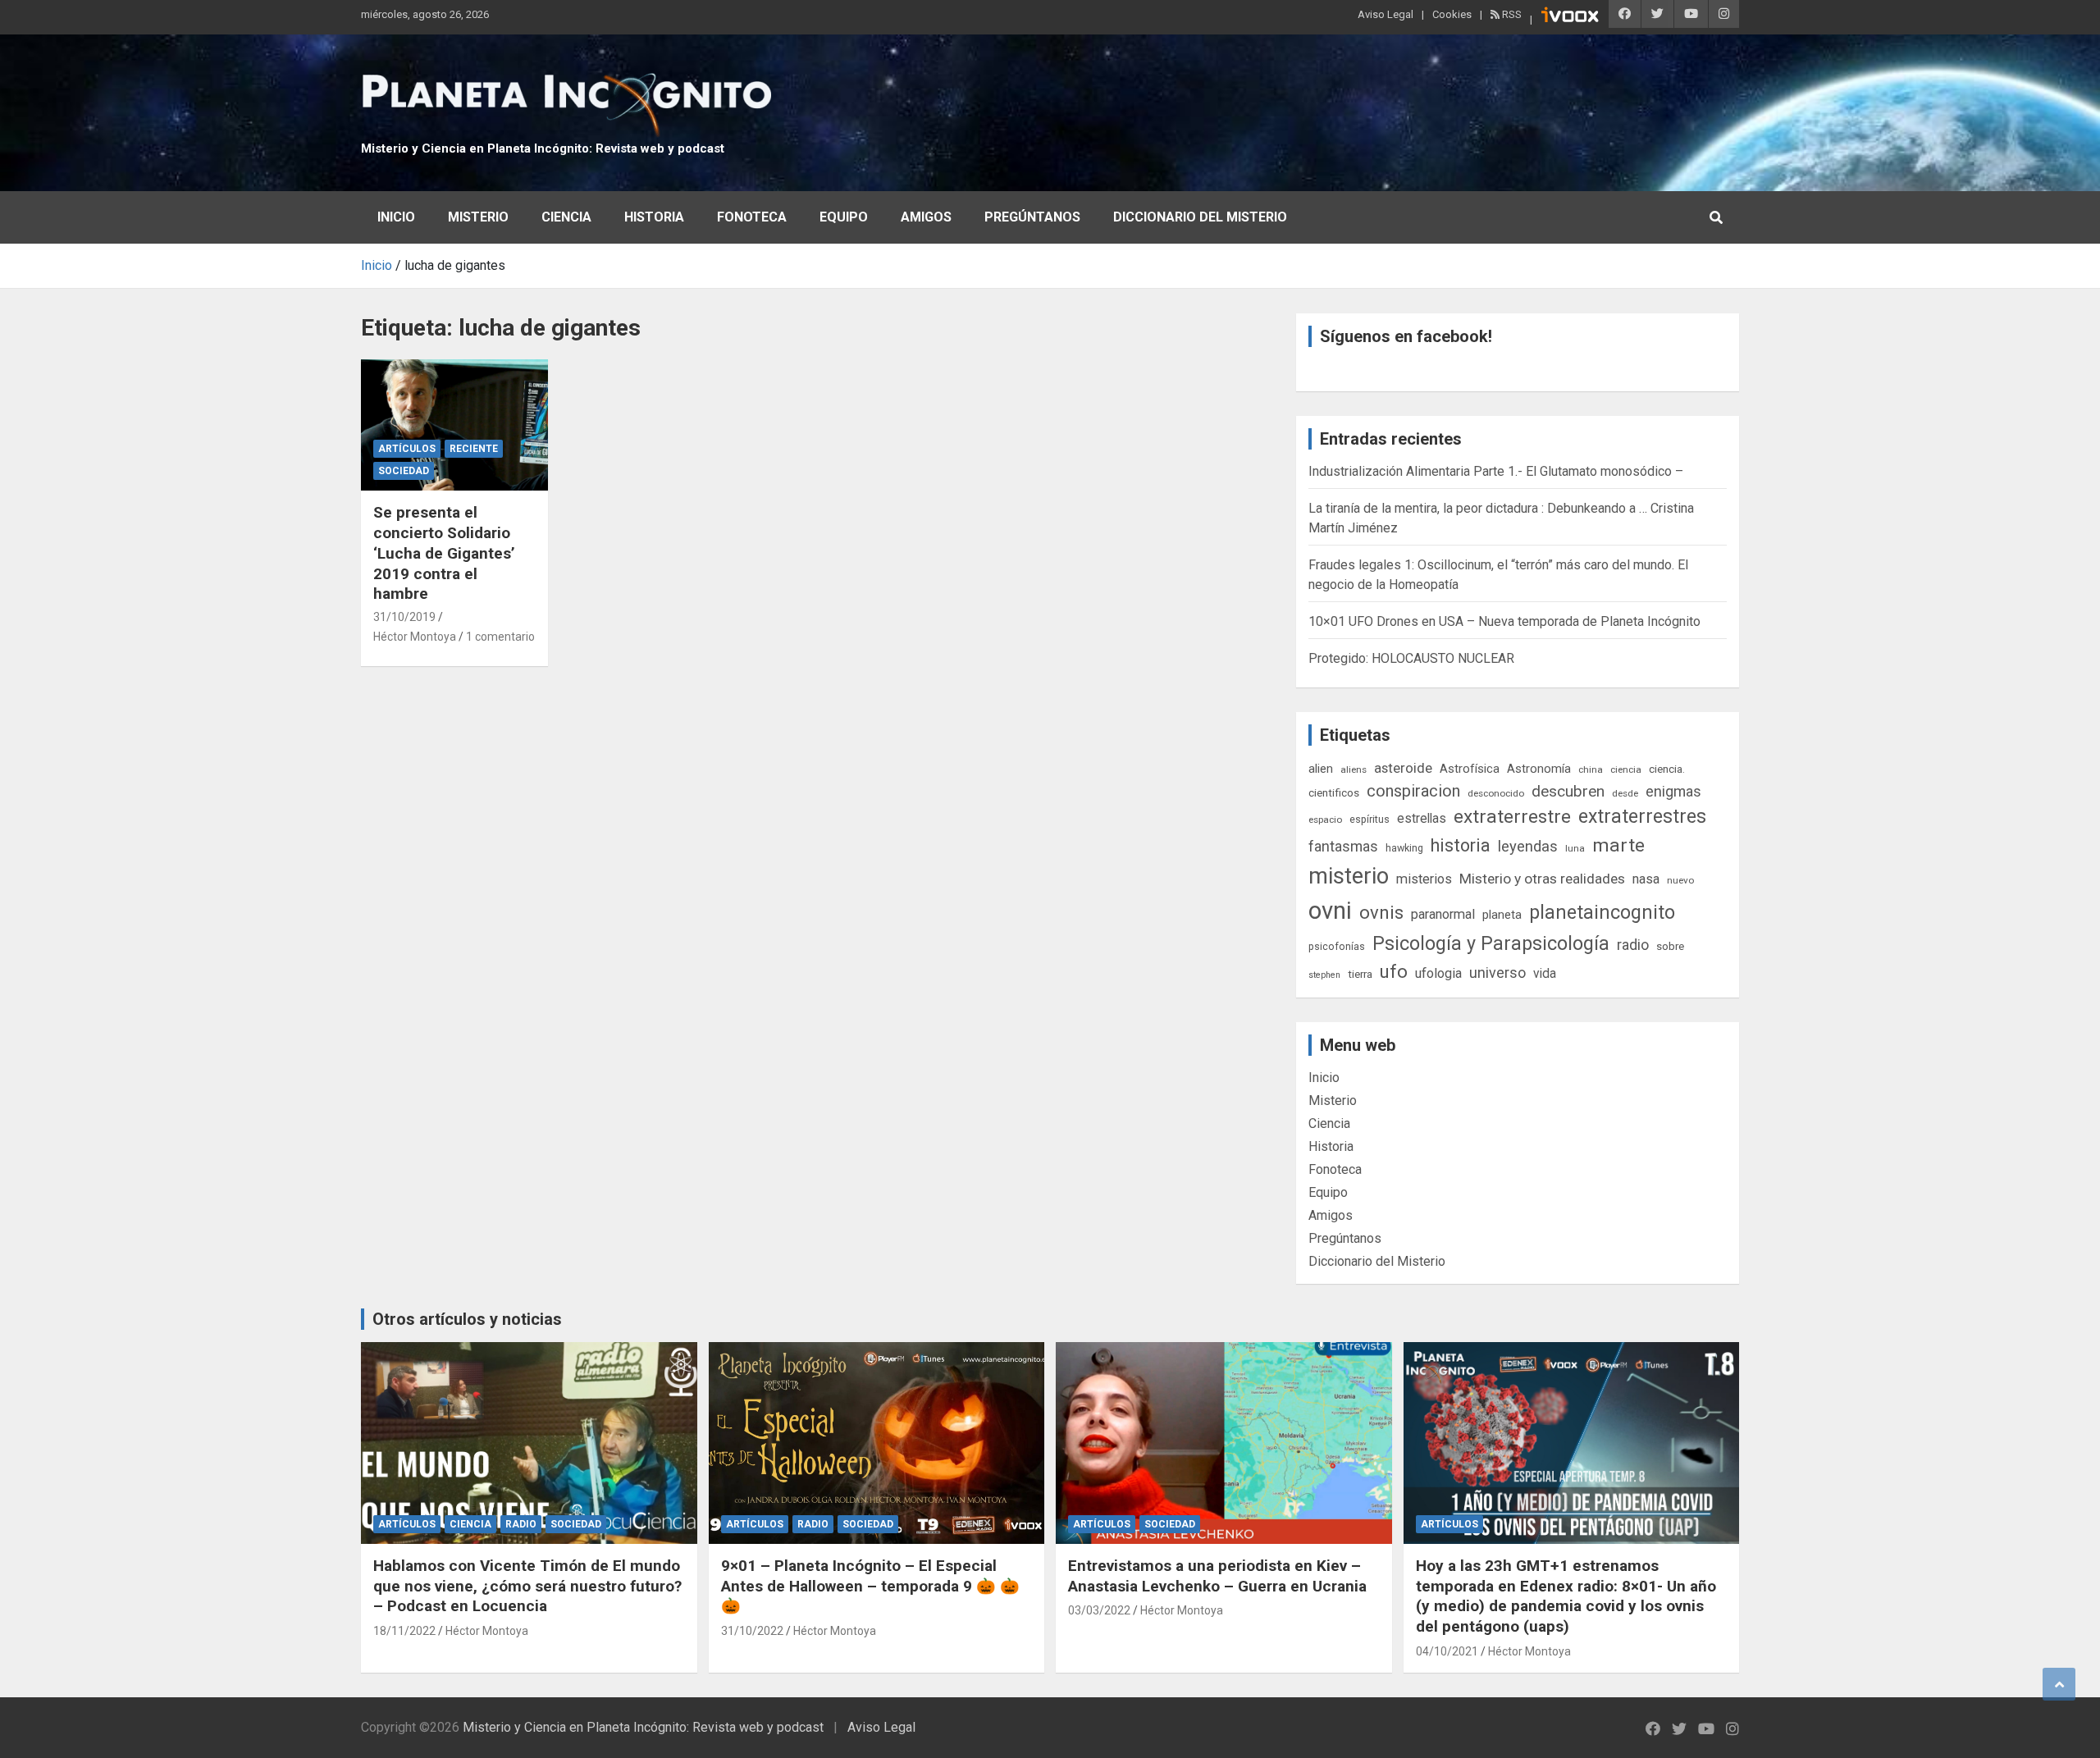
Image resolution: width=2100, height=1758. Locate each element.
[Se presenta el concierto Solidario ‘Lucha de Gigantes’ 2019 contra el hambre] (454, 425)
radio (1633, 945)
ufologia (1438, 973)
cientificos (1334, 792)
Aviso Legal (1386, 14)
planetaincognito (1602, 913)
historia (1461, 845)
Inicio (396, 217)
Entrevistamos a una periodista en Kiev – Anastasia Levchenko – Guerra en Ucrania (1217, 1576)
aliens (1354, 769)
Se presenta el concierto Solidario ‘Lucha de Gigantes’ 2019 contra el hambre (444, 553)
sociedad (404, 471)
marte (1618, 845)
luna (1575, 848)
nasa (1646, 879)
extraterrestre (1512, 817)
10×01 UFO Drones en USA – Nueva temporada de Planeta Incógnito (1504, 621)
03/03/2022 (1099, 1610)
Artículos (407, 449)
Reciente (474, 449)
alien (1321, 769)
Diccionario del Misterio (1200, 217)
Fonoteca (752, 217)
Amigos (926, 217)
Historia (654, 217)
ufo (1394, 972)
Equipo (844, 217)
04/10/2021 (1447, 1651)
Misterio (478, 217)
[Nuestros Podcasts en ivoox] (1570, 17)
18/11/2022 (404, 1631)
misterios (1424, 879)
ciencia (1626, 769)
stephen (1324, 975)
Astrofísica (1470, 769)
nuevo (1680, 880)
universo (1497, 973)
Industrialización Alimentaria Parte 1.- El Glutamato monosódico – (1496, 471)
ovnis (1381, 913)
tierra (1360, 974)
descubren (1568, 791)
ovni (1330, 911)
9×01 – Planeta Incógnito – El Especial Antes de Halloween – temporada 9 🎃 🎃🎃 (870, 1586)
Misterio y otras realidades (1542, 879)
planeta (1502, 915)
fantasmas (1343, 846)
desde (1625, 793)
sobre (1670, 946)
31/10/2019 (404, 617)
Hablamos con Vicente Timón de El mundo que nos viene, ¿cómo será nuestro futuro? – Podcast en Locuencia (527, 1586)
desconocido (1496, 793)
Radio (521, 1524)
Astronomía (1539, 769)
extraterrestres (1642, 817)
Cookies (1452, 14)
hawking (1404, 848)
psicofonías (1337, 946)
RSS (1511, 14)
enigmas (1673, 791)
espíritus (1370, 819)
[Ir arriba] (2059, 1684)
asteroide (1403, 768)
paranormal (1443, 914)
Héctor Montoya (415, 637)
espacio (1325, 820)
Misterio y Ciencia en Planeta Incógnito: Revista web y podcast (543, 148)
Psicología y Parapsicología (1491, 943)
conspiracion (1413, 791)
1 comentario (500, 637)
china (1591, 769)
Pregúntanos (1032, 217)
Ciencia (566, 217)
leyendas (1528, 847)
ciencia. (1667, 769)
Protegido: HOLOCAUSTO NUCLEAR (1411, 658)
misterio (1349, 876)
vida (1545, 974)
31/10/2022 (752, 1631)
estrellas (1422, 819)
